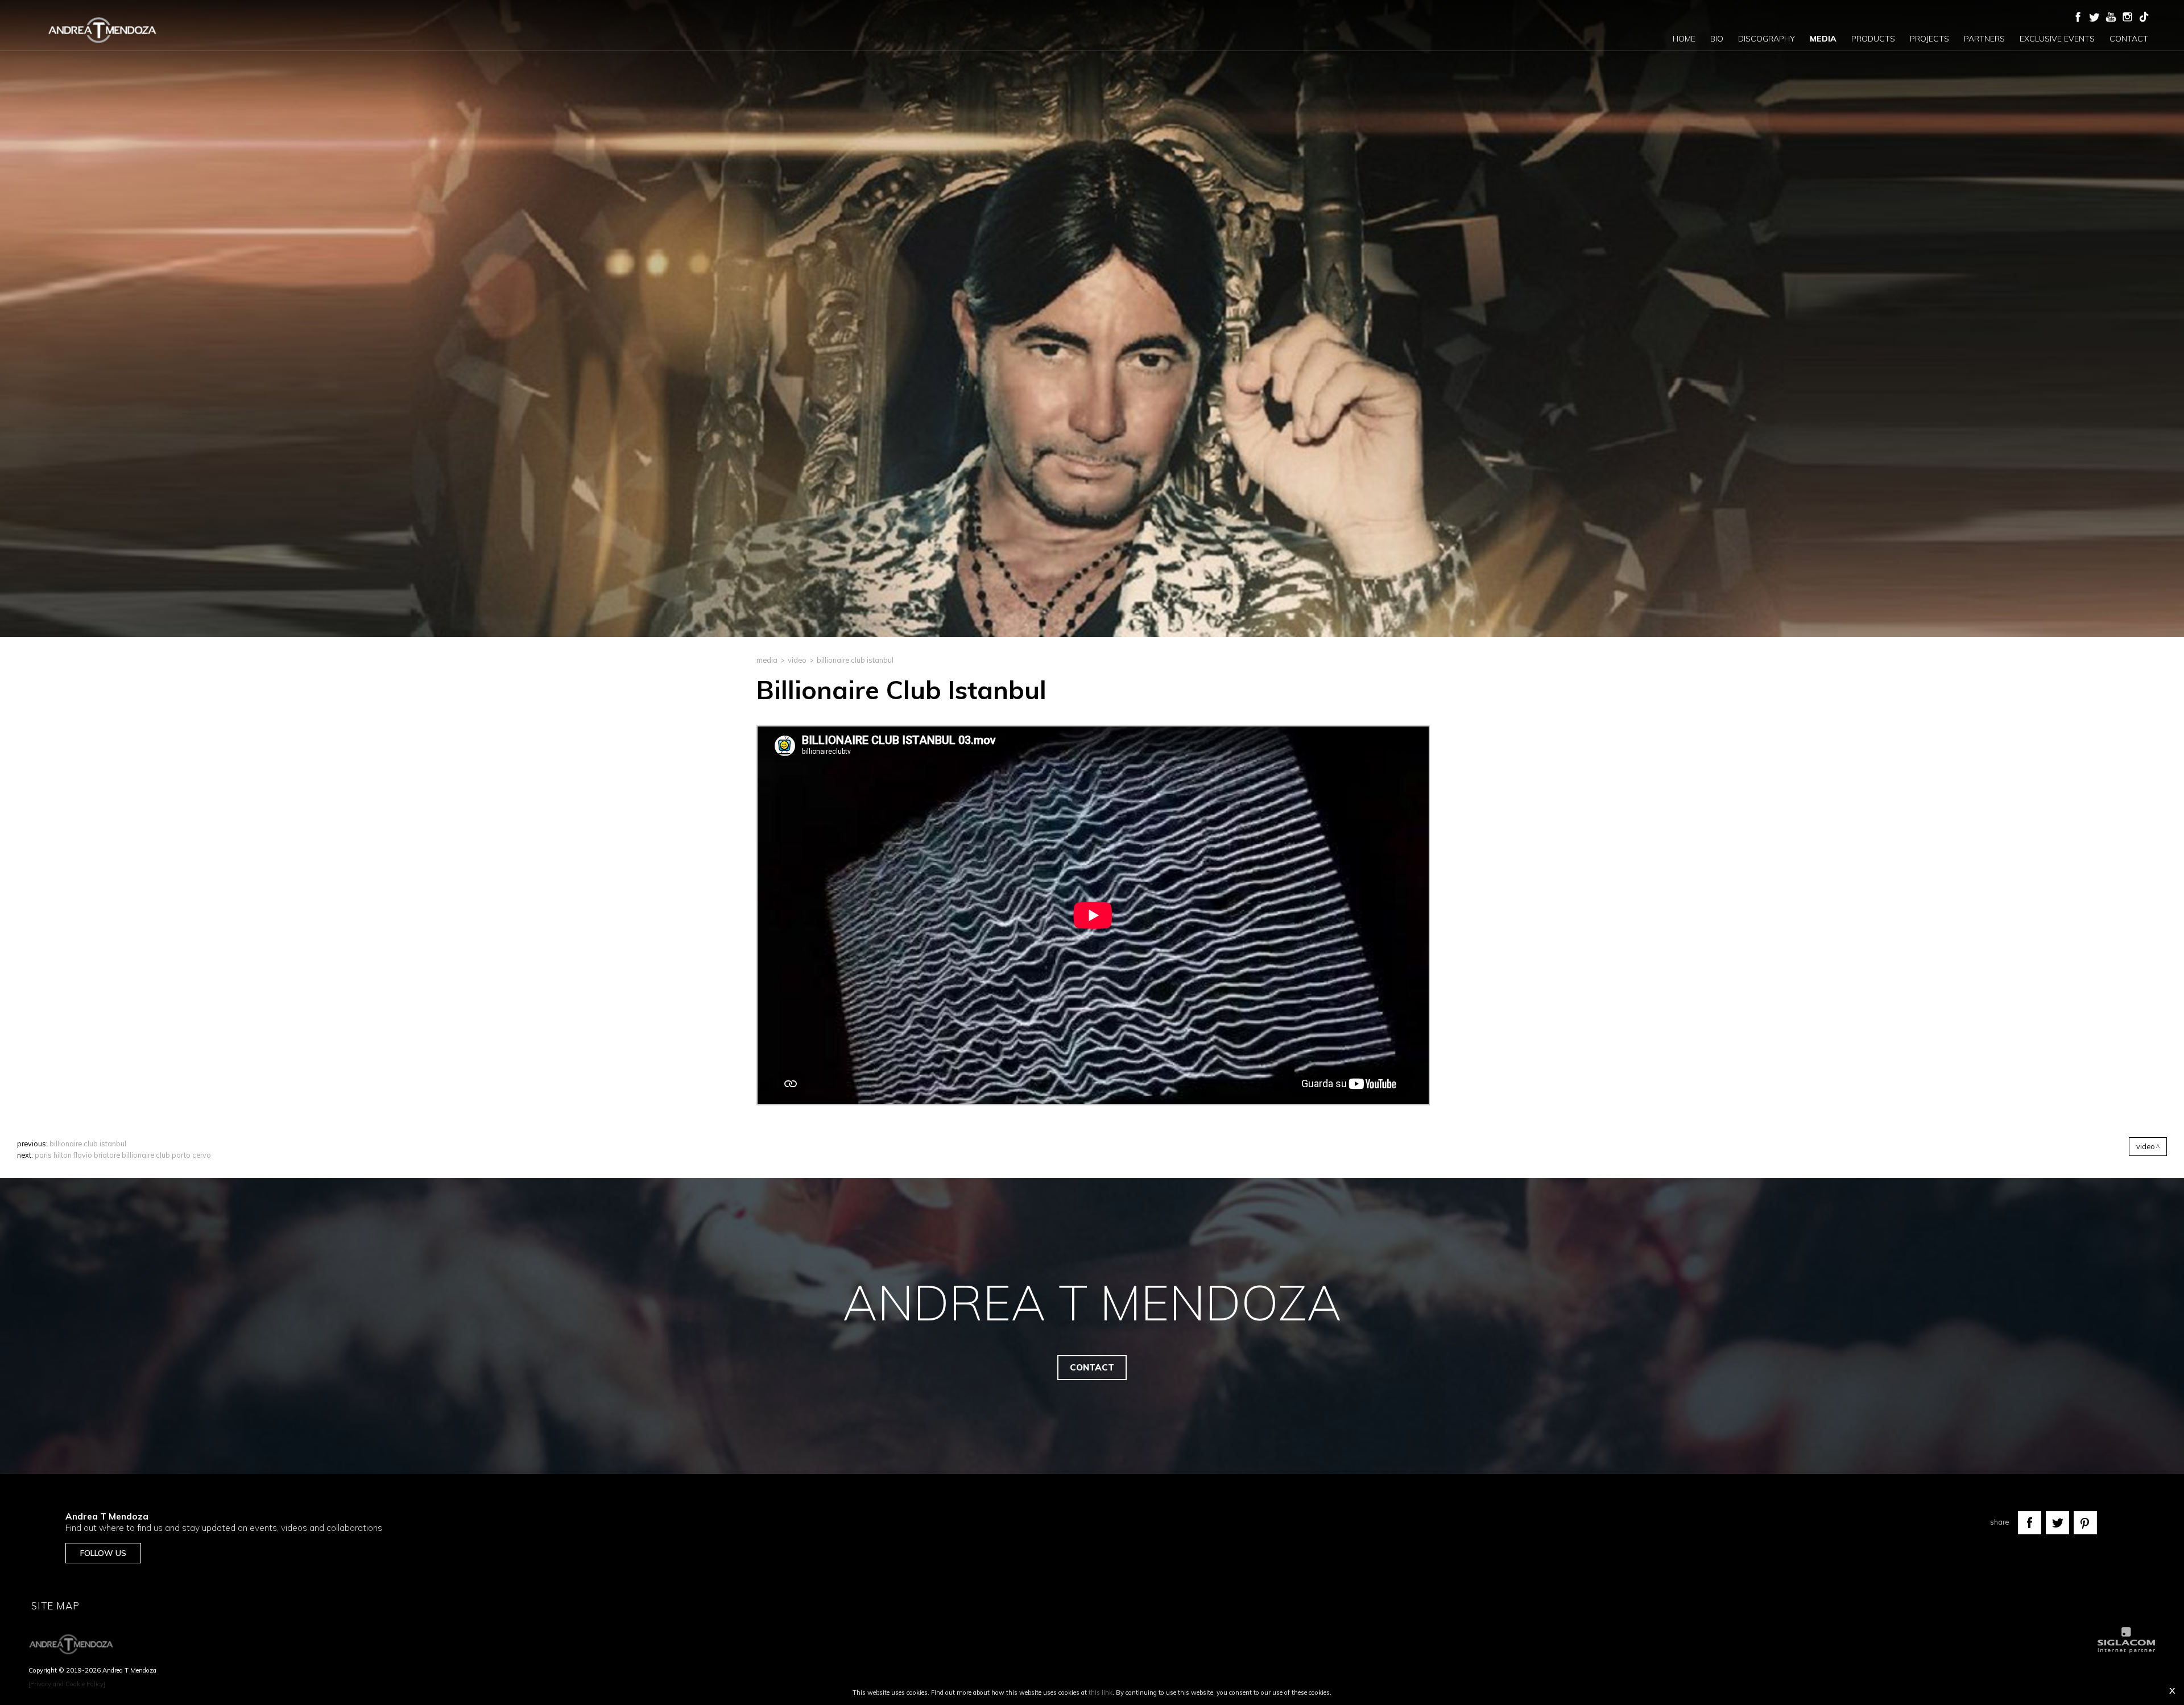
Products (1873, 39)
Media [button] (1823, 39)
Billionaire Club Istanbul (88, 1143)
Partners (1984, 39)
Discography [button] (1767, 39)
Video (797, 660)
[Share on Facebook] (2030, 1523)
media (767, 660)
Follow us (103, 1553)
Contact (2129, 39)
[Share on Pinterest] (2085, 1523)
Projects (1929, 39)
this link (1101, 1692)
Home (1684, 39)
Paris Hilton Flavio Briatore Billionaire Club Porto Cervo (123, 1155)
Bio (1717, 39)
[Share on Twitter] (2057, 1523)
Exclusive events (2057, 39)
